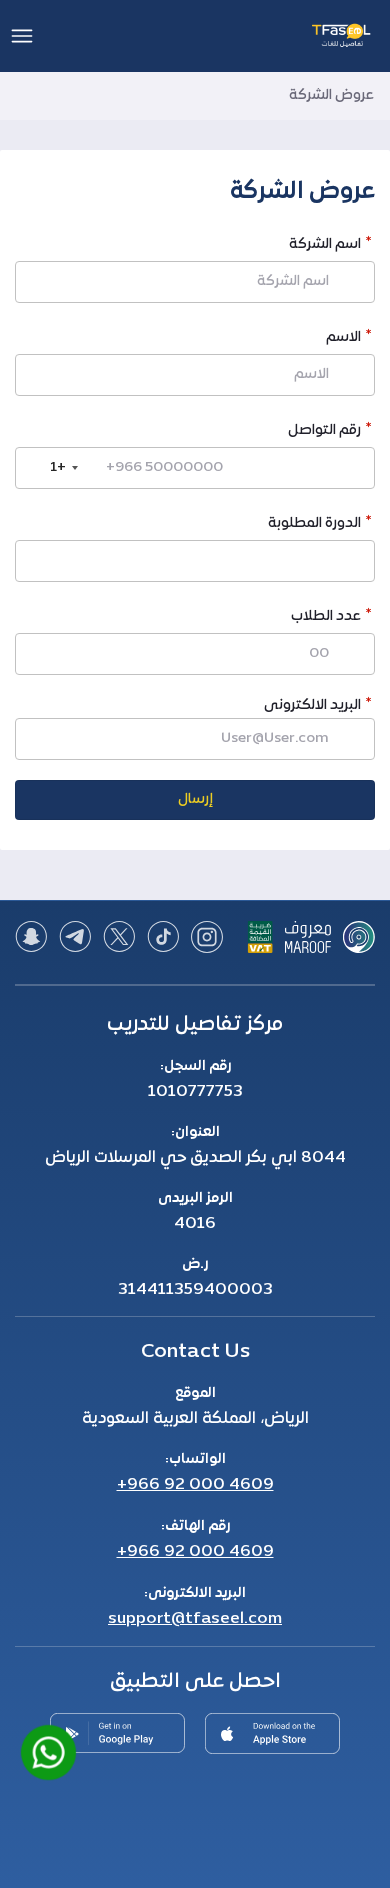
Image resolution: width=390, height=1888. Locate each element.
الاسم (343, 339)
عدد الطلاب (326, 618)
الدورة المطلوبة (314, 525)
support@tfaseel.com (195, 1619)
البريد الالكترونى (312, 705)
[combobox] (50, 468)
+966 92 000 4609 (195, 1485)
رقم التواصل (324, 432)
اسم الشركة (325, 246)
